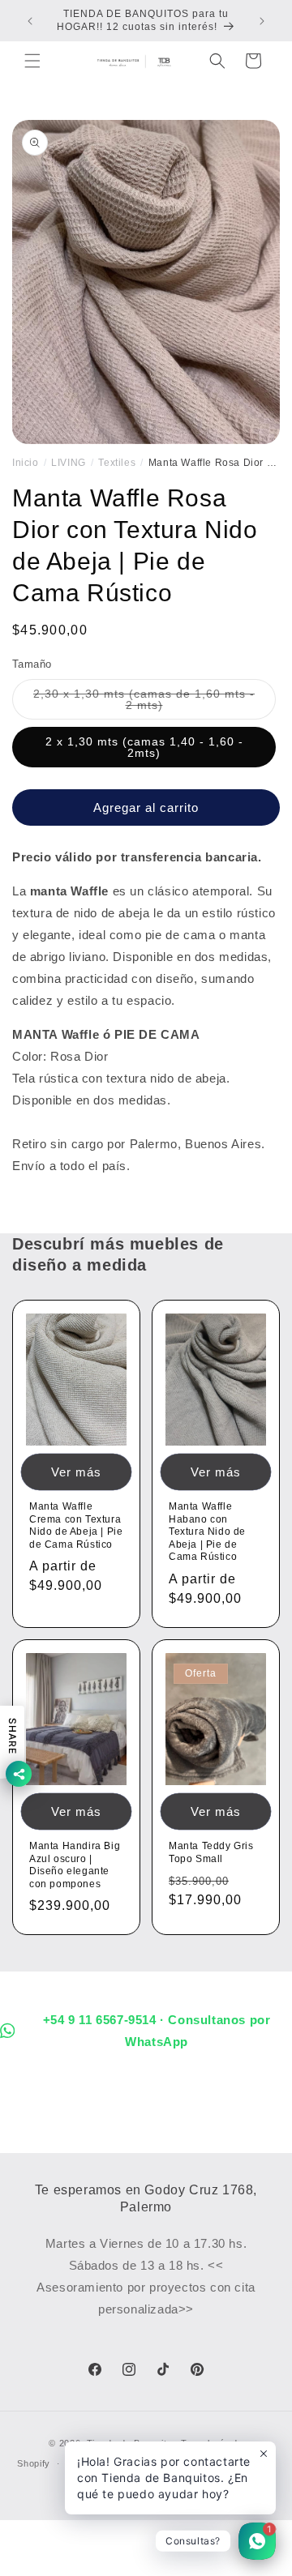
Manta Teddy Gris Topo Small (211, 1852)
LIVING (69, 463)
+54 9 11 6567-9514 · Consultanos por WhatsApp (157, 2031)
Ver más (76, 1472)
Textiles (117, 463)
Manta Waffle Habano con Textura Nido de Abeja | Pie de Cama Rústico (207, 1532)
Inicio (26, 463)
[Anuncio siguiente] (262, 21)
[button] (32, 61)
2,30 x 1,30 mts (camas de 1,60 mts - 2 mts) (144, 703)
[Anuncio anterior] (30, 21)
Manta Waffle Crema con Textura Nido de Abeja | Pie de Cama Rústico (76, 1525)
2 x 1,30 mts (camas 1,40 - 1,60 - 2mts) (144, 747)
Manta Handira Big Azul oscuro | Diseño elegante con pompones (75, 1865)
